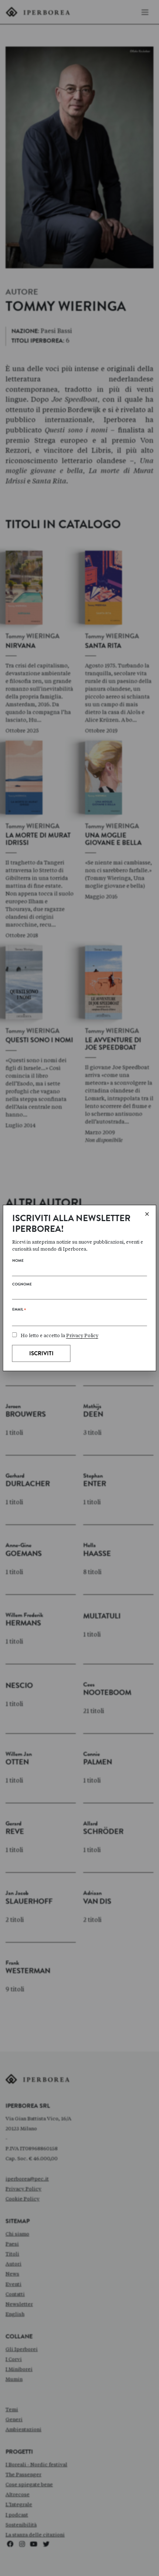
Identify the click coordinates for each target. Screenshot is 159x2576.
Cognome (22, 1285)
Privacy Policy (82, 1335)
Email (19, 1311)
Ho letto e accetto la (60, 1335)
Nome (18, 1261)
